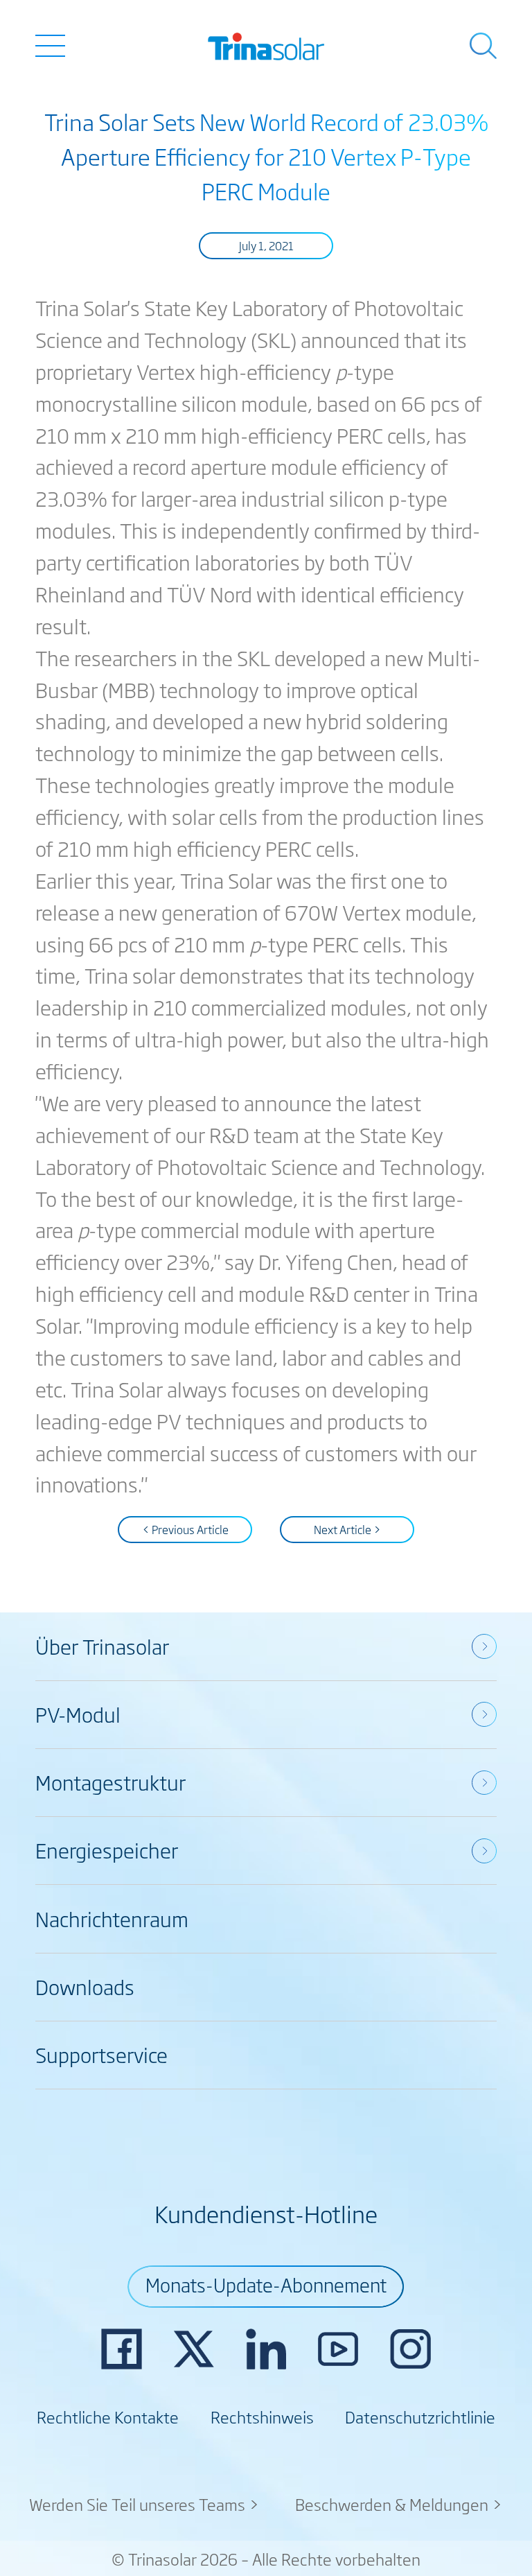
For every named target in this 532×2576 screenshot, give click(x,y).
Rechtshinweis (262, 2417)
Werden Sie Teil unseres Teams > (144, 2504)
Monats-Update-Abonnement (266, 2284)
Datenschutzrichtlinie (420, 2417)
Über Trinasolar (102, 1646)
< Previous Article (185, 1529)
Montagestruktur (110, 1782)
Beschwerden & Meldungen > (399, 2504)
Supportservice (101, 2054)
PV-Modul (78, 1714)
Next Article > (347, 1529)
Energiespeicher (107, 1850)
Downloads (85, 1986)
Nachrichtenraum (112, 1918)
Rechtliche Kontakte (108, 2417)
